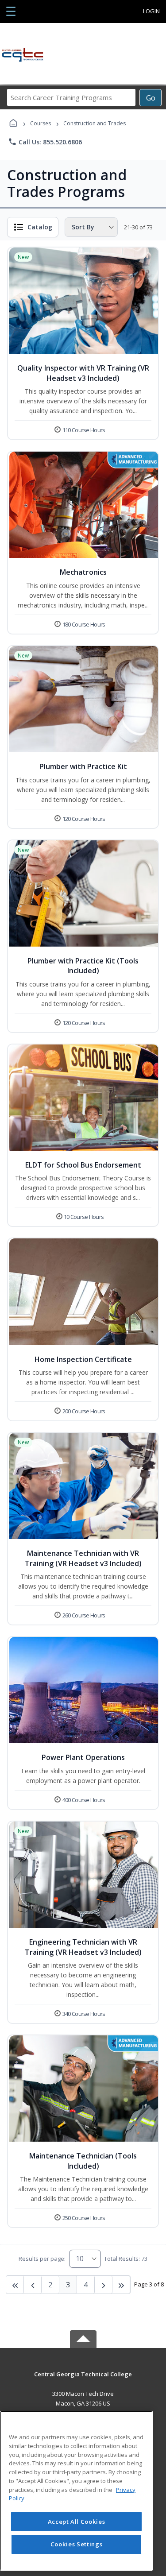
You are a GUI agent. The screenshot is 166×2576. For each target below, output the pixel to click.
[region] (76, 2491)
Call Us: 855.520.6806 (45, 142)
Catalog (40, 227)
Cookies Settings (77, 2544)
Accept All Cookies (77, 2522)
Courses (41, 123)
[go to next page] (33, 2285)
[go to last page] (15, 2285)
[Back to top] (83, 2381)
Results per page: (42, 2259)
